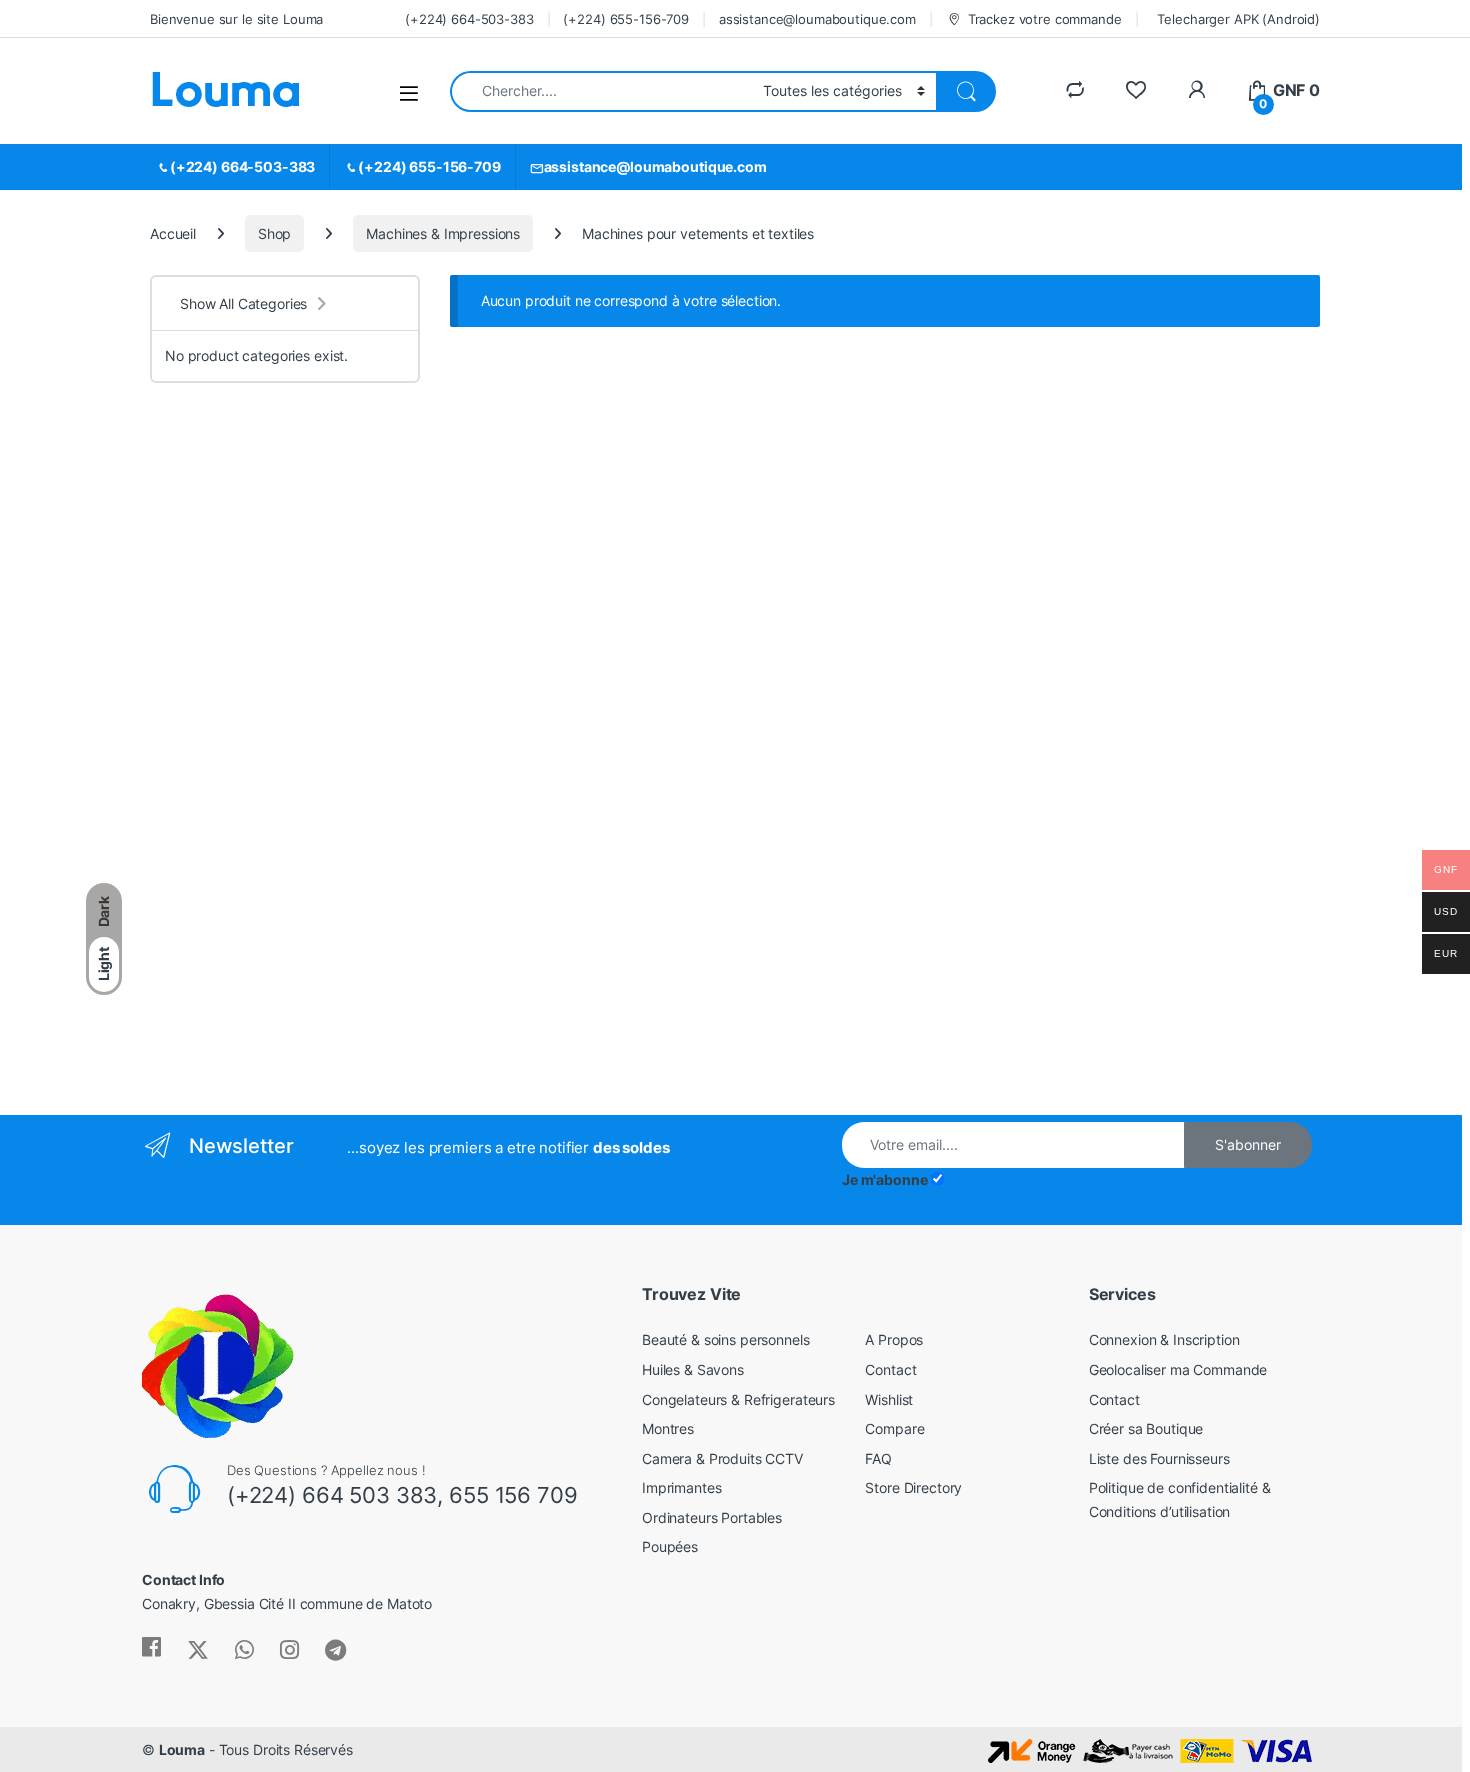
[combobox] (601, 91)
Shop (274, 233)
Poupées (670, 1546)
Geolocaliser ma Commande (1178, 1369)
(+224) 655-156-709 (625, 19)
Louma (182, 1749)
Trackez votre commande (1045, 19)
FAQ (878, 1458)
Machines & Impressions (443, 233)
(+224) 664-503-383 (469, 19)
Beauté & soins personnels (726, 1339)
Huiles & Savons (693, 1369)
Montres (668, 1428)
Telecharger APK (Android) (1238, 19)
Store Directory (913, 1487)
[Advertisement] (285, 770)
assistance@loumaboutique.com (817, 19)
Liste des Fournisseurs (1159, 1458)
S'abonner (1248, 1144)
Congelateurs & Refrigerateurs (738, 1399)
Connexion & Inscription (1164, 1339)
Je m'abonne (884, 1179)
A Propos (894, 1339)
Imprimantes (681, 1487)
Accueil (173, 233)
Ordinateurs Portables (712, 1517)
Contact (890, 1369)
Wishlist (889, 1399)
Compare (894, 1428)
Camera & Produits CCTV (722, 1458)
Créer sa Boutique (1146, 1428)
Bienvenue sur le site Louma (236, 19)
